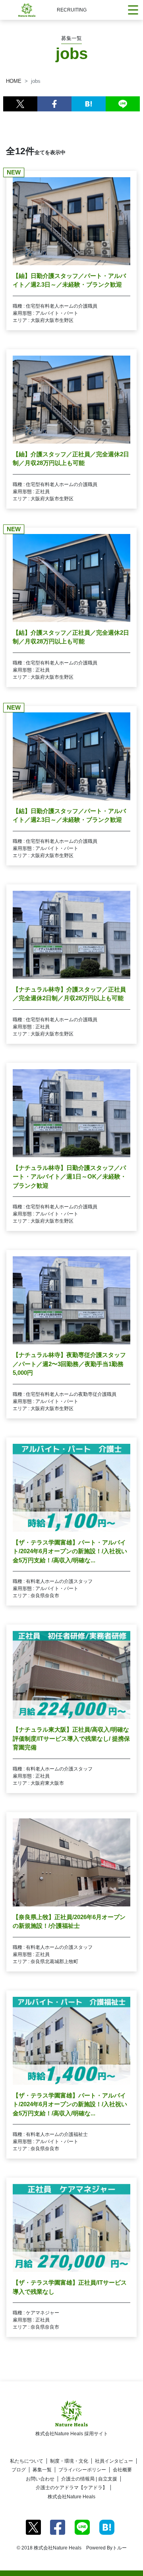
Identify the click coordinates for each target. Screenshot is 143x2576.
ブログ (19, 2470)
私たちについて (27, 2461)
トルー (120, 2548)
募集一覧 (42, 2470)
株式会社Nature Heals (71, 2497)
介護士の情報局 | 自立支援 (89, 2479)
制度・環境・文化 (69, 2461)
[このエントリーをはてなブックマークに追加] (89, 104)
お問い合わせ (40, 2479)
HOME (14, 81)
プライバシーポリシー (82, 2470)
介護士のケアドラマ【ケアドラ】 (71, 2488)
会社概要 (122, 2470)
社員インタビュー (114, 2461)
